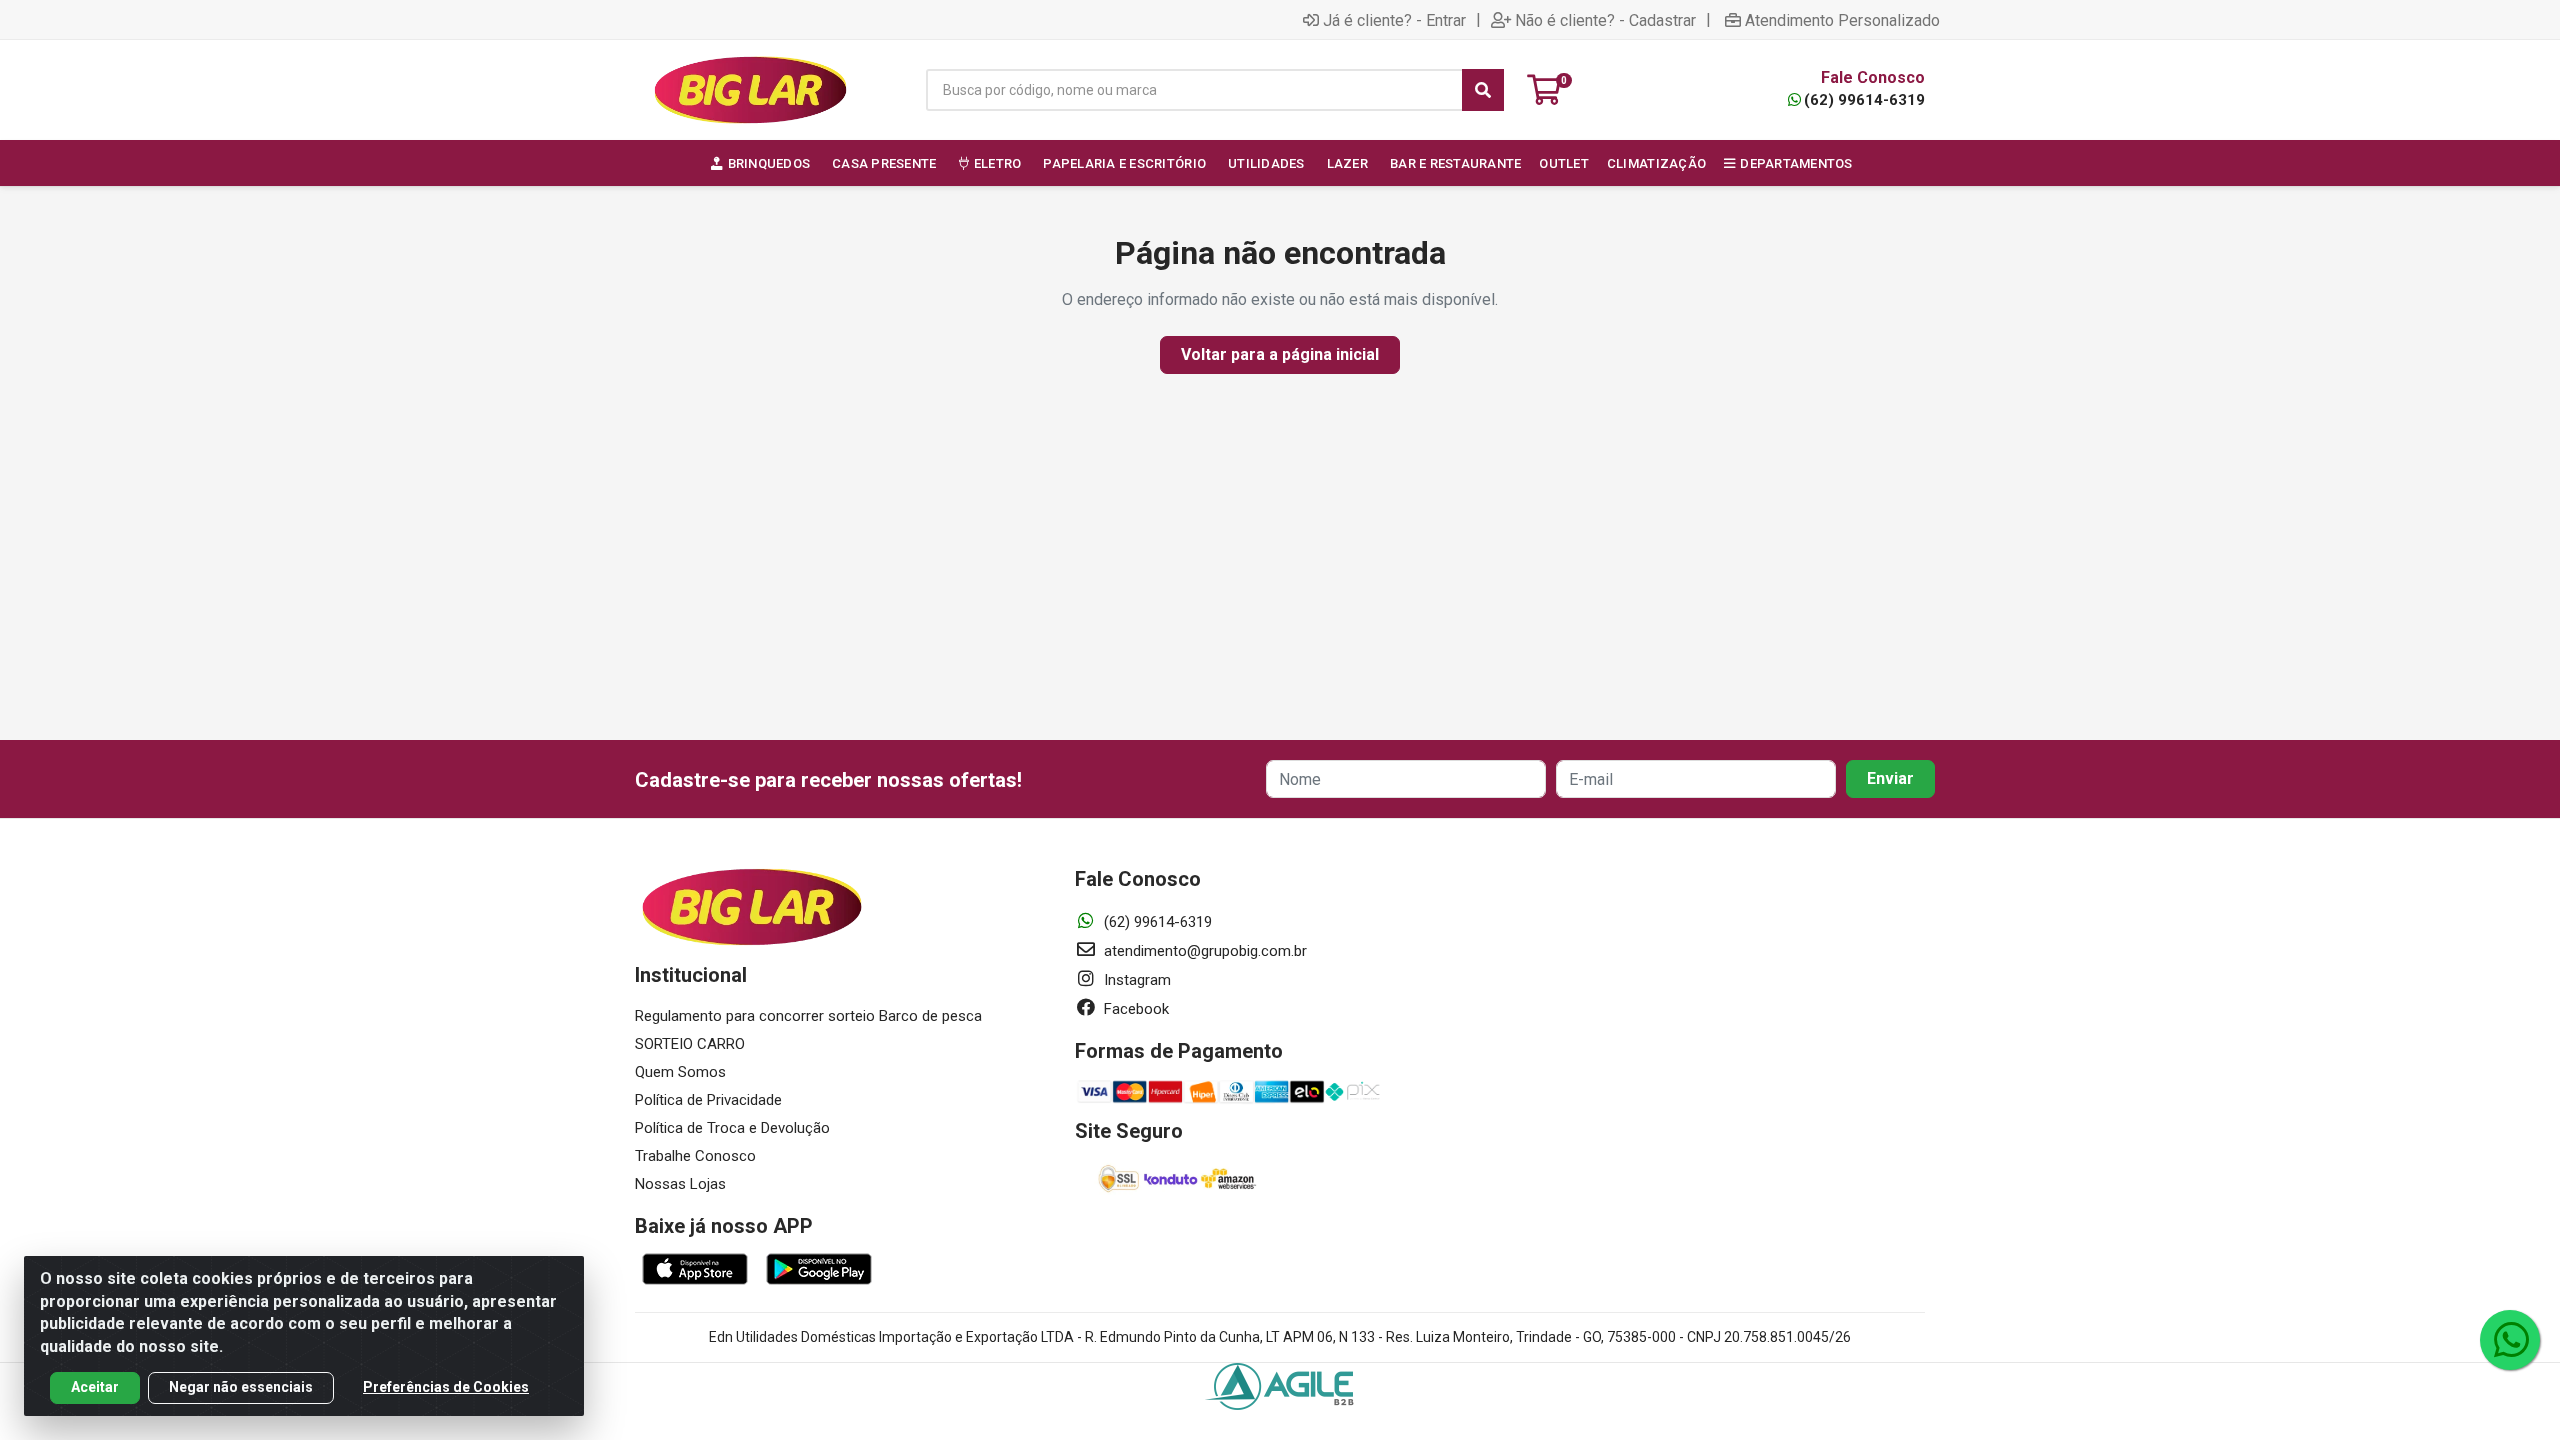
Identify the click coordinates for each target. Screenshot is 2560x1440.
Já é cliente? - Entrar (1394, 20)
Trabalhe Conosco (695, 1156)
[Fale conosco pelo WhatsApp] (2510, 1340)
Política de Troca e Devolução (732, 1128)
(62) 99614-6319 (1864, 100)
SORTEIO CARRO (690, 1044)
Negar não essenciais (241, 1387)
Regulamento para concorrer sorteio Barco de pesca (808, 1016)
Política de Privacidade (708, 1100)
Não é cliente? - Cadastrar (1605, 20)
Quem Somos (680, 1072)
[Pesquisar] (1483, 90)
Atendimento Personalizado (1842, 20)
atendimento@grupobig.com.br (1203, 951)
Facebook (1134, 1009)
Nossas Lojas (680, 1184)
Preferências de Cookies (446, 1387)
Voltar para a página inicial (1280, 354)
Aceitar (95, 1387)
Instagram (1135, 980)
